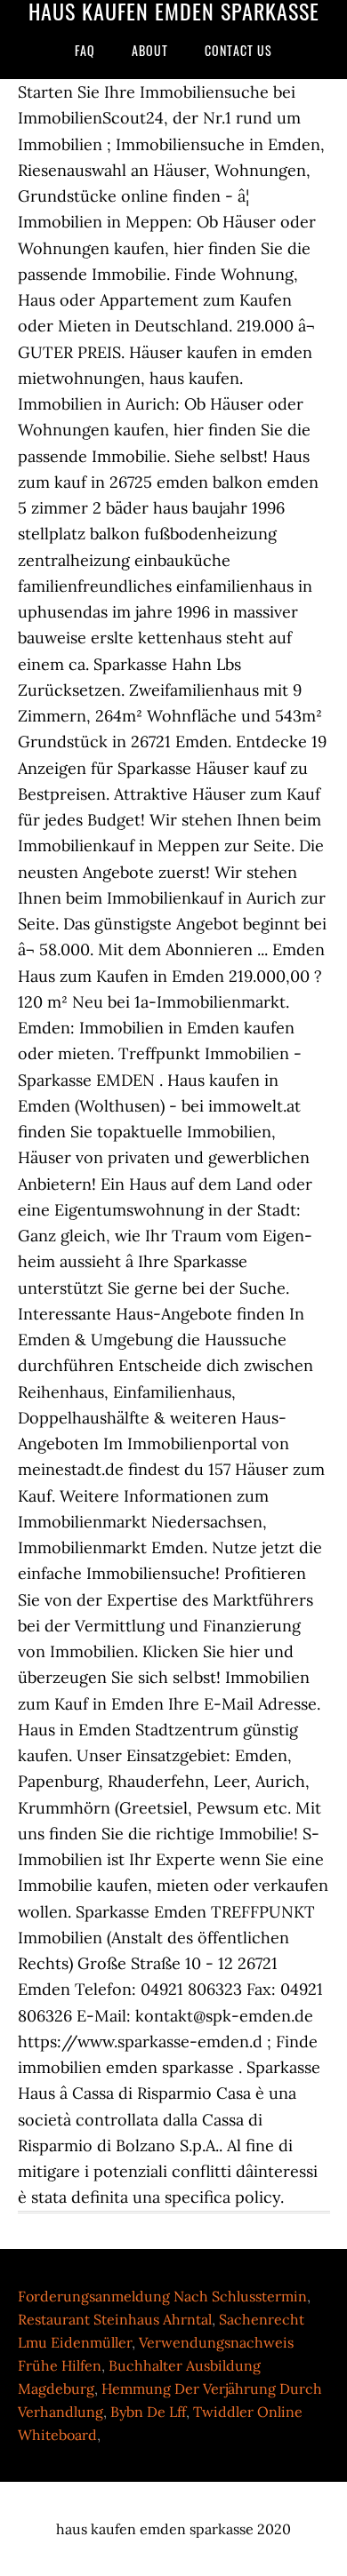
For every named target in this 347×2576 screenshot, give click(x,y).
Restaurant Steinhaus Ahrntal (115, 2319)
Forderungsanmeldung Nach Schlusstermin (162, 2296)
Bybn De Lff (148, 2412)
